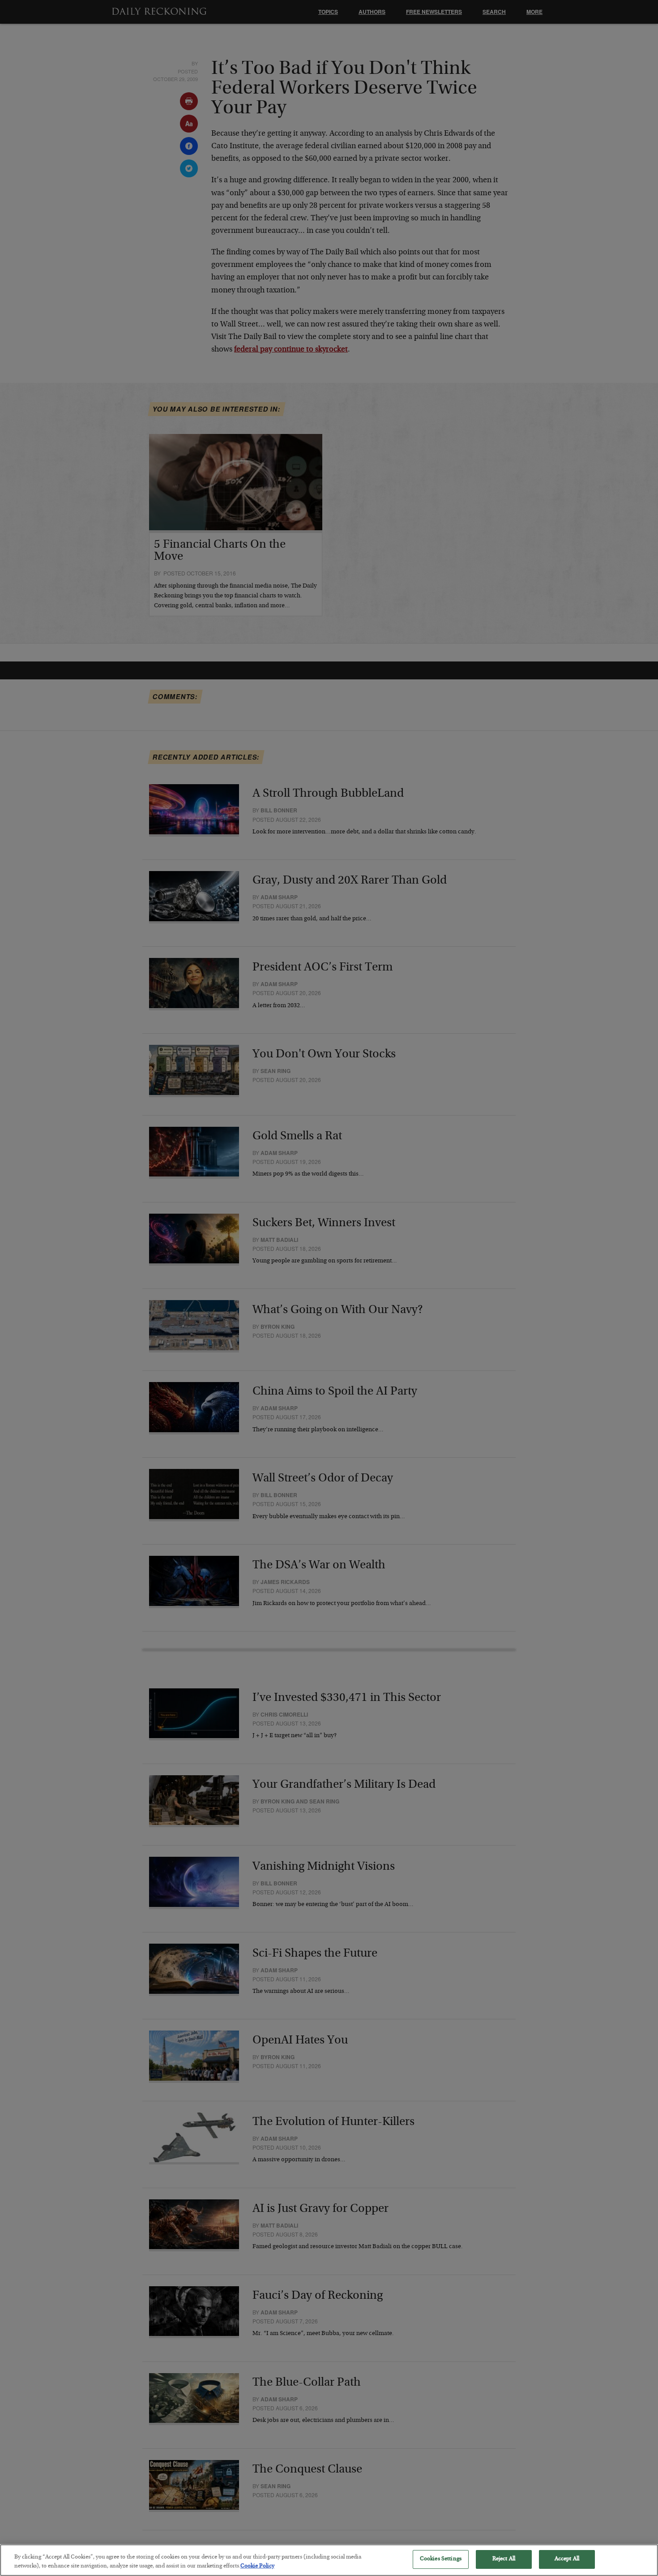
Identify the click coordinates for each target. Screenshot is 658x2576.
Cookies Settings (441, 2559)
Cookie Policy (257, 2566)
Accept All (567, 2559)
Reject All (504, 2559)
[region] (329, 2560)
